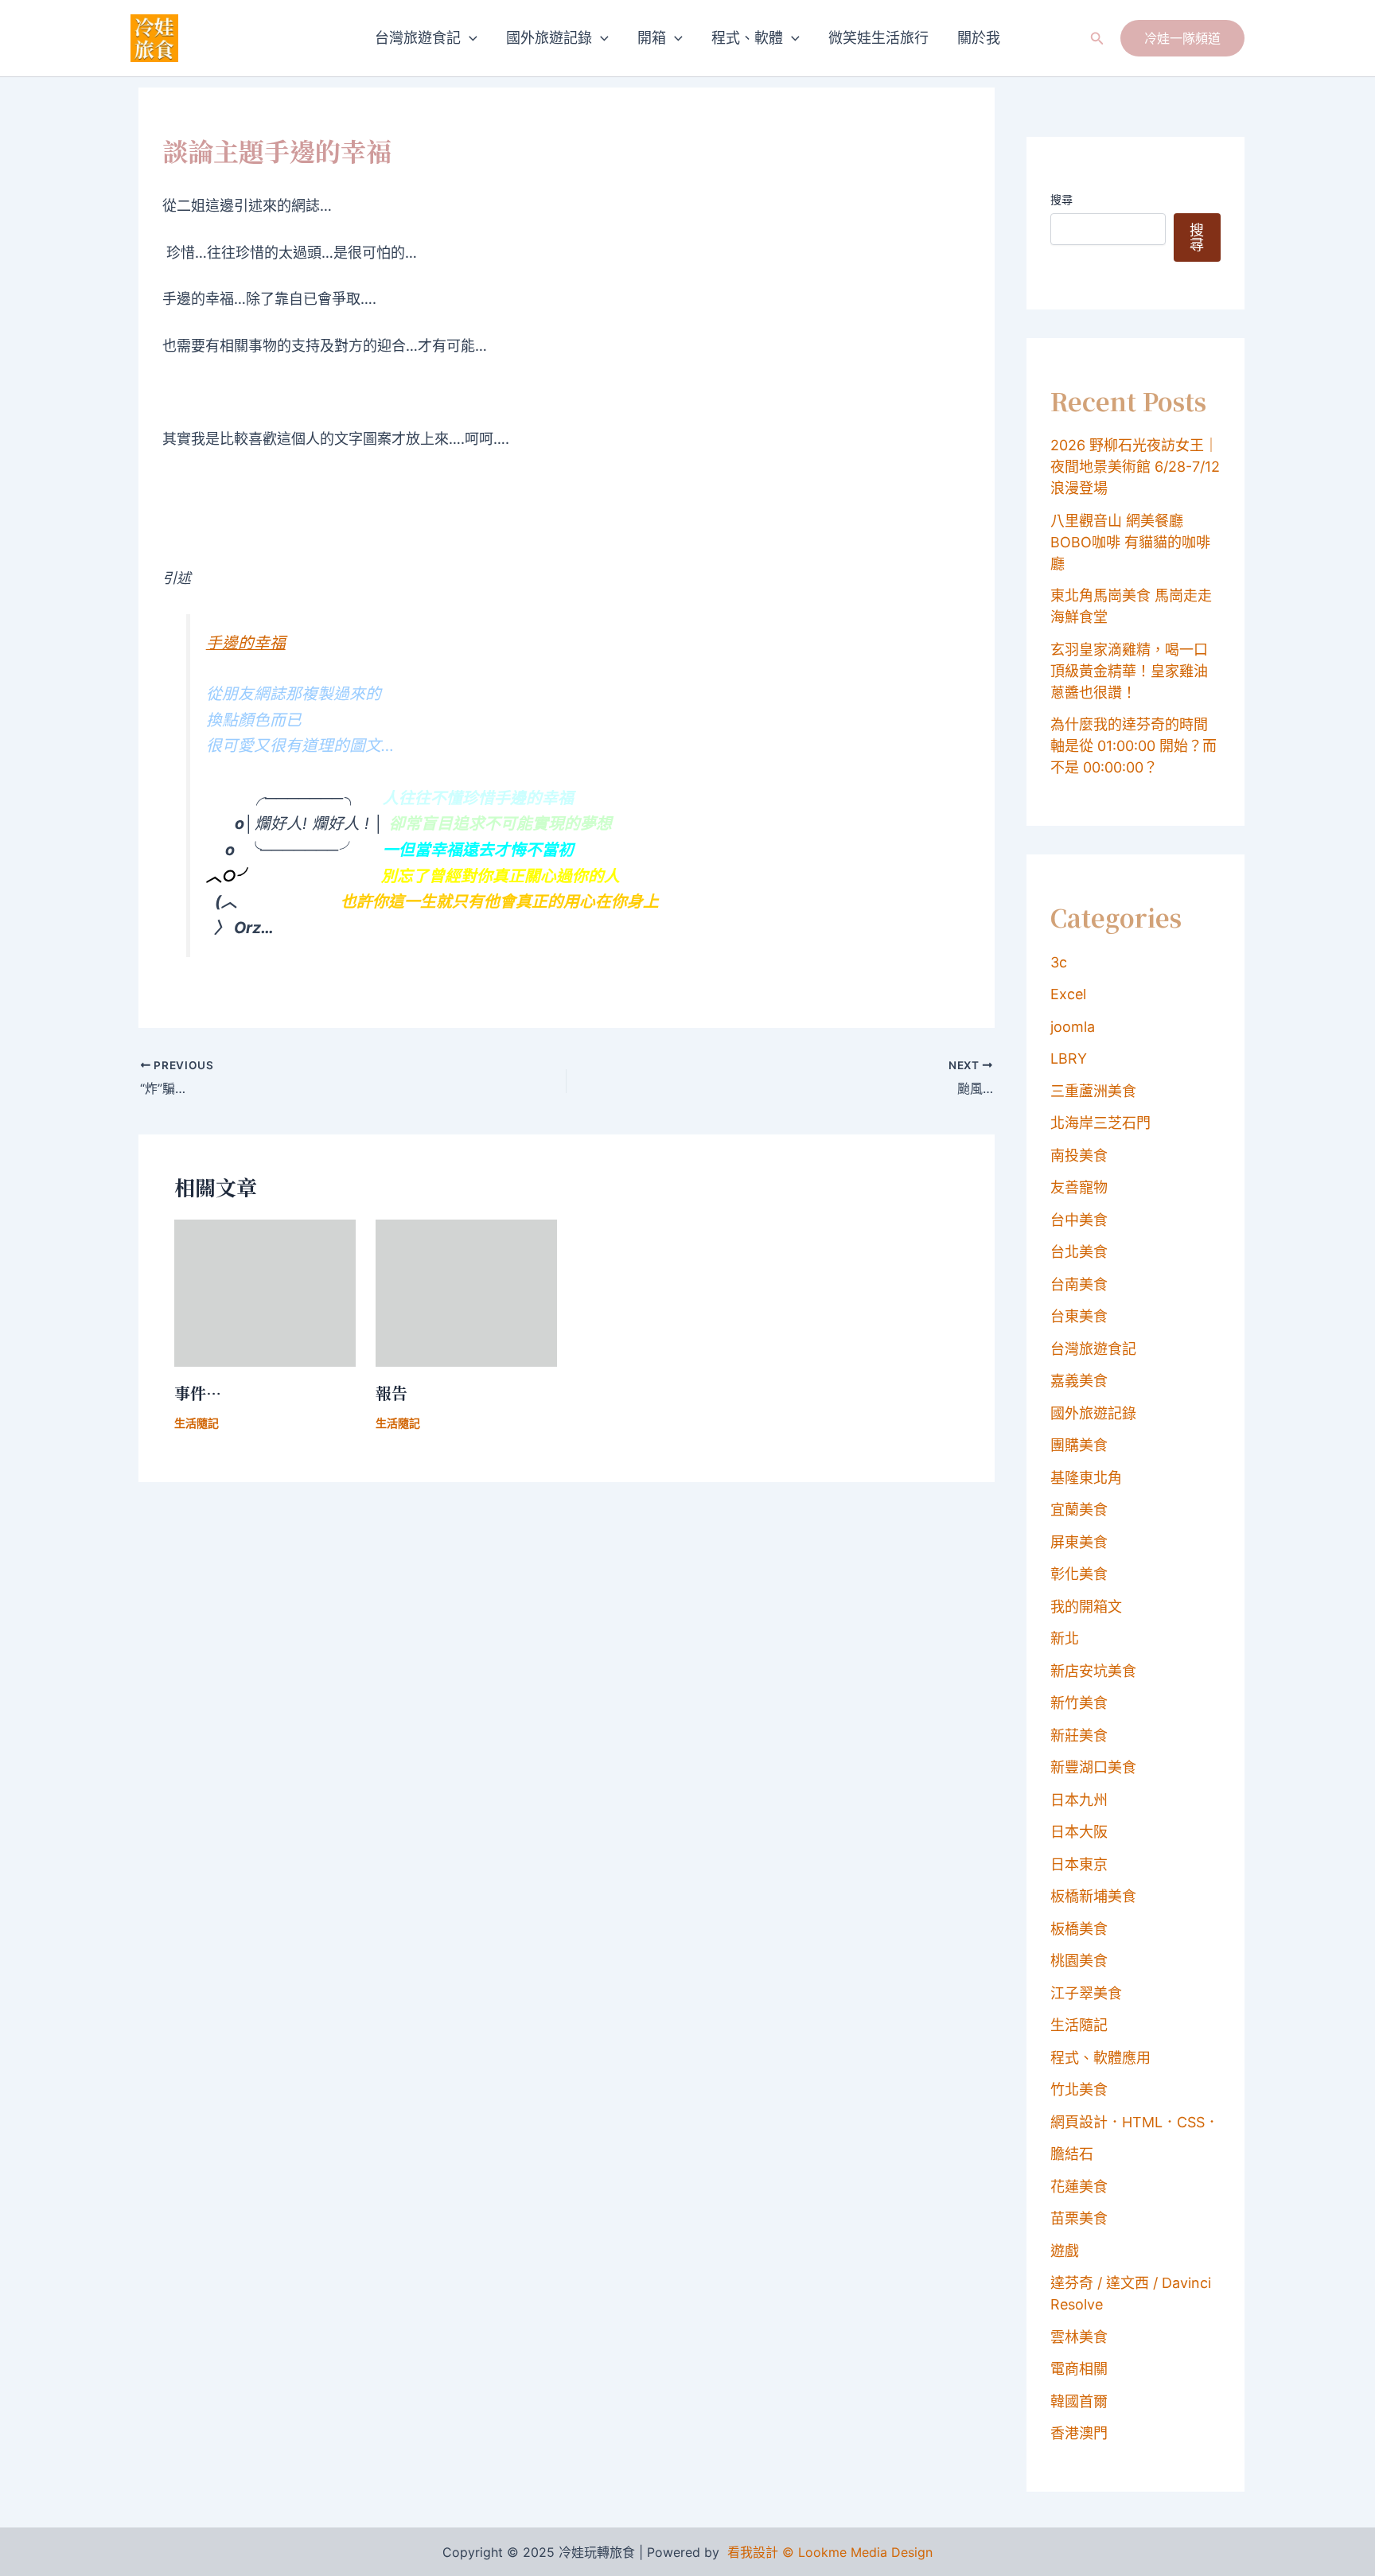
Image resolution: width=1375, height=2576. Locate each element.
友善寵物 (1079, 1187)
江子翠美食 (1086, 1993)
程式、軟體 (747, 38)
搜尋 (1061, 199)
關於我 (979, 38)
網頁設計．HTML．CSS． (1135, 2122)
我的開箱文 (1086, 1607)
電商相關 (1079, 2369)
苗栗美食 (1079, 2218)
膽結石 (1072, 2154)
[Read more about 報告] (466, 1292)
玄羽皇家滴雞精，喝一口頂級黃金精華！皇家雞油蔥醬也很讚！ (1129, 671)
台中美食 (1079, 1220)
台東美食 (1079, 1316)
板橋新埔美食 (1093, 1896)
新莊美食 (1079, 1735)
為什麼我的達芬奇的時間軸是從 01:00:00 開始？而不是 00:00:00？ (1133, 746)
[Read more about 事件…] (265, 1292)
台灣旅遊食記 (418, 38)
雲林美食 (1079, 2337)
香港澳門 (1079, 2433)
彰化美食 (1079, 1574)
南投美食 (1079, 1156)
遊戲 (1065, 2251)
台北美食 (1079, 1252)
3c (1059, 962)
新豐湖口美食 (1093, 1767)
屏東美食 (1079, 1542)
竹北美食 (1079, 2090)
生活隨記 (197, 1423)
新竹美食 (1079, 1703)
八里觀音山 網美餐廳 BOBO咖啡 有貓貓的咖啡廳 (1130, 542)
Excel (1068, 994)
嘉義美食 (1079, 1381)
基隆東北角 (1086, 1478)
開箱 (652, 38)
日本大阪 (1079, 1832)
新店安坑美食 (1093, 1671)
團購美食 (1079, 1445)
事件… (198, 1393)
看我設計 (753, 2552)
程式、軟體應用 (1100, 2058)
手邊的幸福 (246, 643)
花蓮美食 (1079, 2187)
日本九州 (1079, 1800)
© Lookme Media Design (857, 2552)
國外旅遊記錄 (549, 38)
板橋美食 (1079, 1929)
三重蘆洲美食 (1093, 1091)
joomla (1073, 1027)
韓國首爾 (1079, 2401)
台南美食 (1079, 1284)
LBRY (1069, 1058)
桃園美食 (1079, 1961)
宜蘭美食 (1079, 1510)
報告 (391, 1393)
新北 (1065, 1638)
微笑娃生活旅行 (878, 38)
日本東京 (1079, 1864)
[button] (469, 38)
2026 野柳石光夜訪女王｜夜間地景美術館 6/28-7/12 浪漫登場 (1135, 467)
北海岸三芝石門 (1100, 1123)
